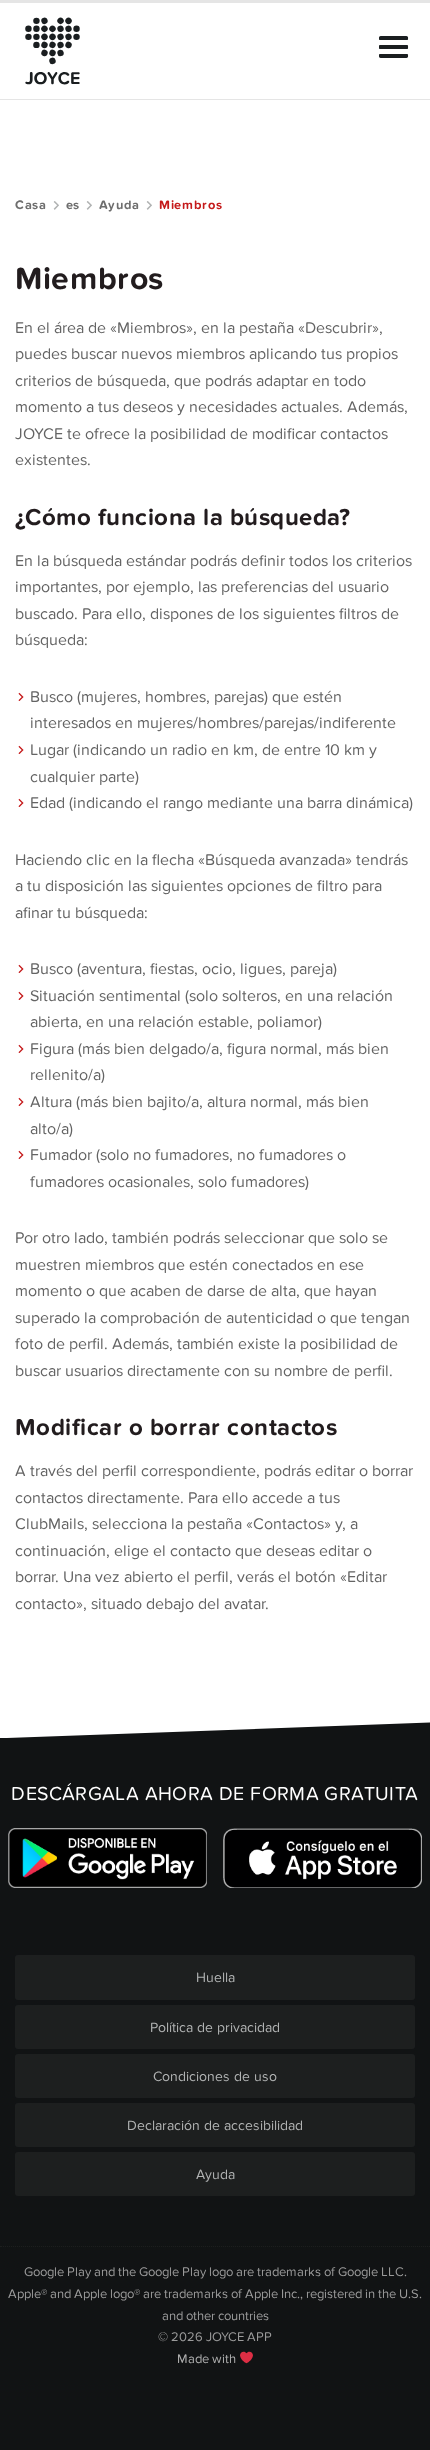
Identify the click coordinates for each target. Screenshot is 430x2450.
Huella (215, 1977)
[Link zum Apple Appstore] (322, 1858)
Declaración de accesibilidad (215, 2125)
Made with (208, 2359)
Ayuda (119, 205)
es (73, 205)
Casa (31, 205)
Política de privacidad (215, 2027)
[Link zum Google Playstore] (107, 1858)
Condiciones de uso (215, 2076)
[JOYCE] (52, 51)
